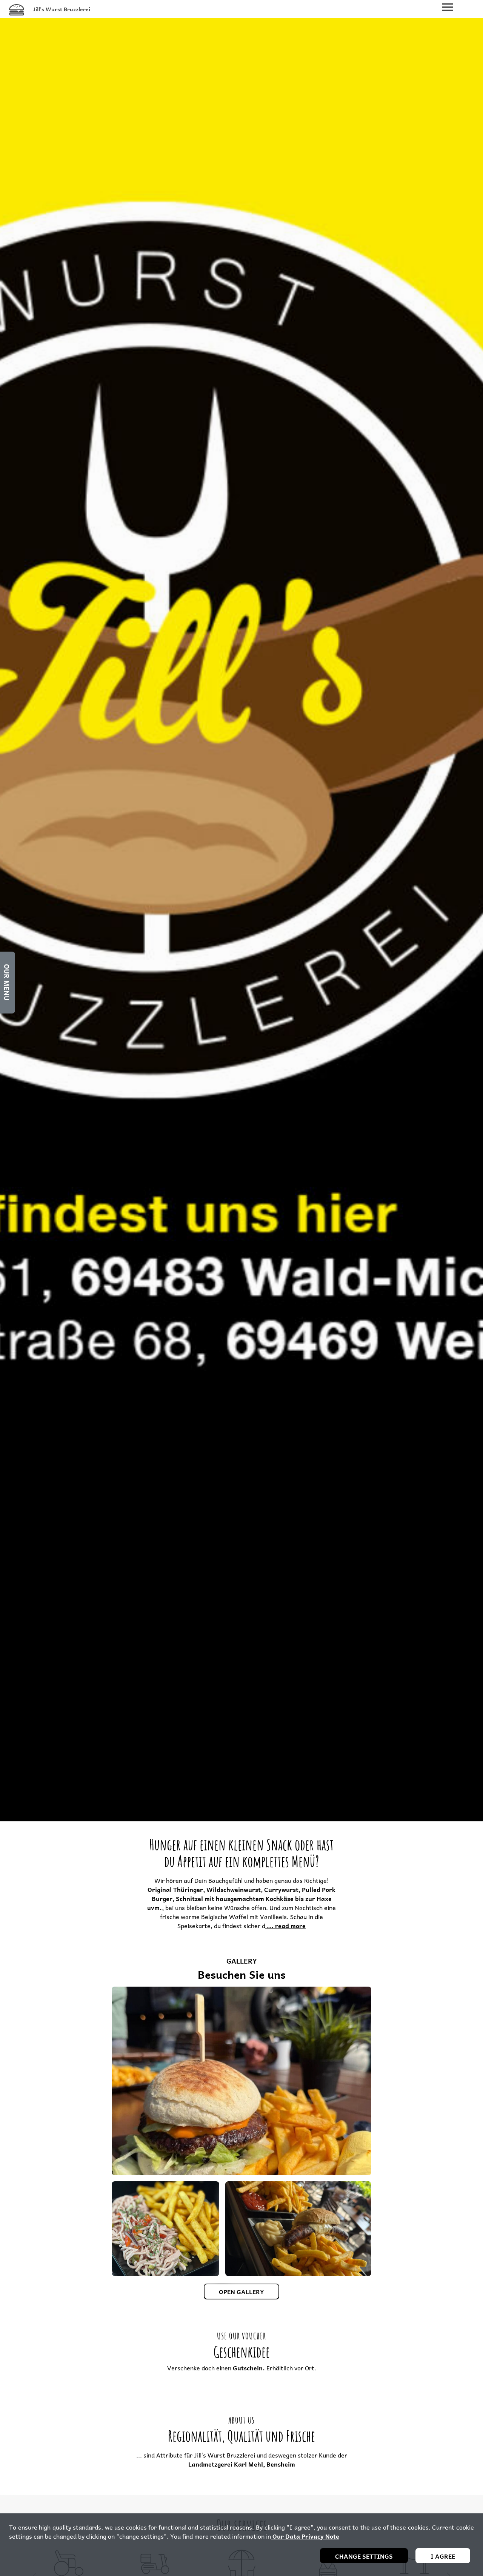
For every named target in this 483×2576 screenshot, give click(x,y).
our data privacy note (305, 2536)
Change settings (364, 2556)
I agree (443, 2556)
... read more (285, 1925)
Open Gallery (241, 2291)
